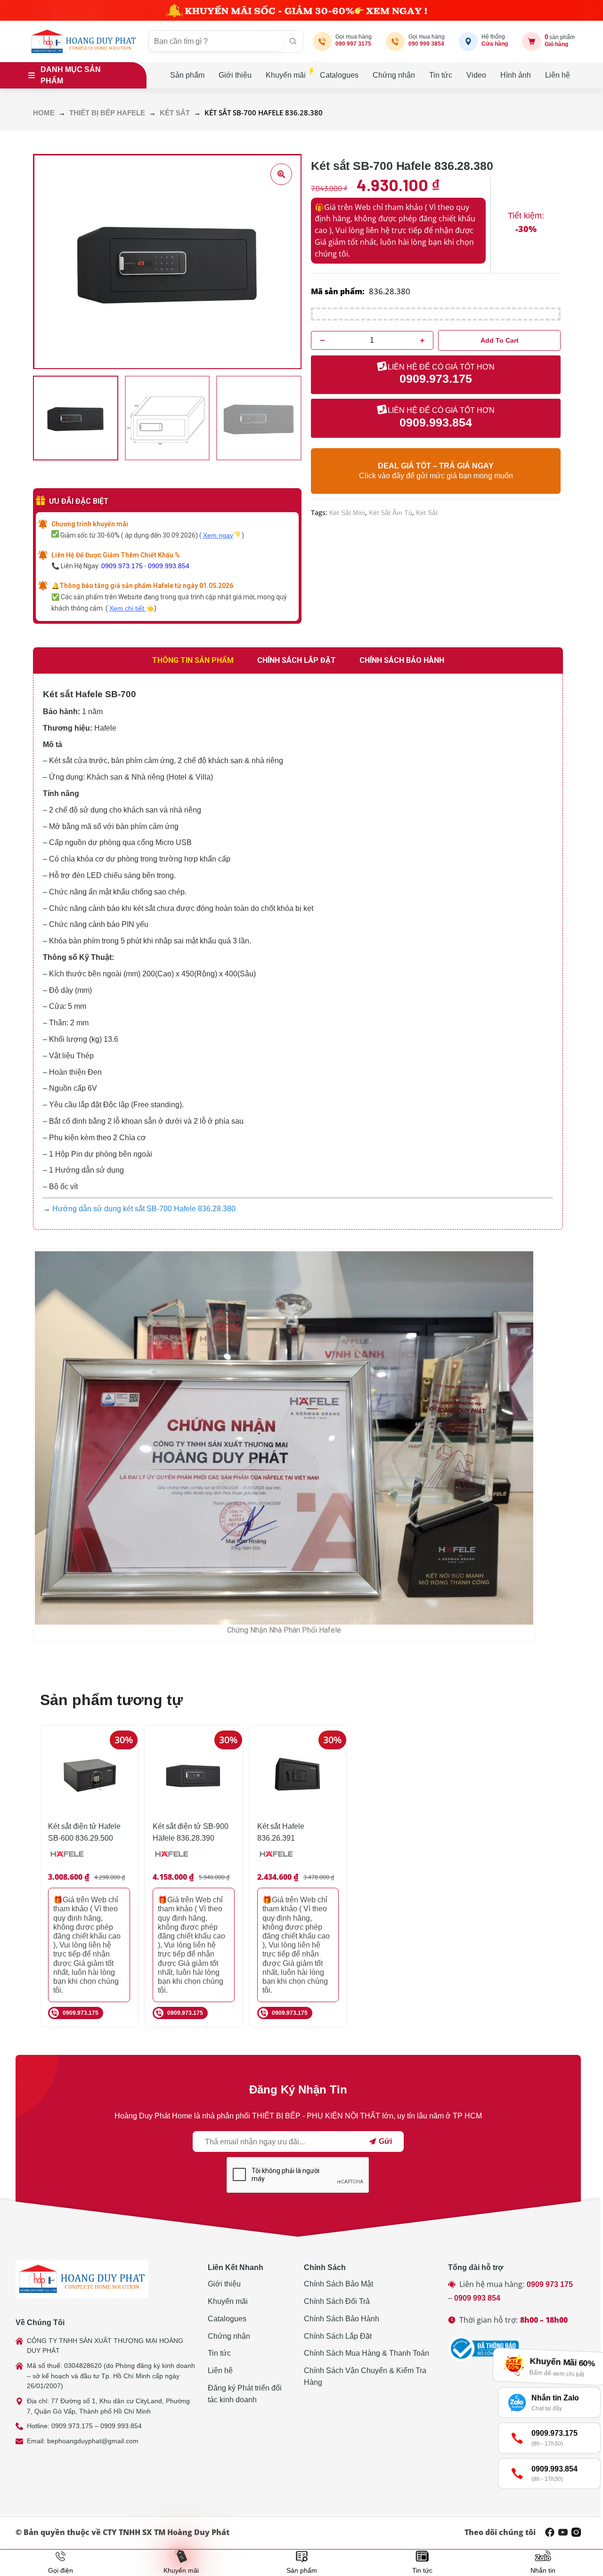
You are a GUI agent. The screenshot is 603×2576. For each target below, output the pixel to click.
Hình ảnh (516, 75)
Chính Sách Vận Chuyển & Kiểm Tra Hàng (365, 2376)
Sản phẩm (187, 75)
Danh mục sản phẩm (71, 75)
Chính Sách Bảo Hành (342, 2319)
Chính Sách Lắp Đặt (338, 2336)
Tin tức (441, 75)
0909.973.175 (122, 566)
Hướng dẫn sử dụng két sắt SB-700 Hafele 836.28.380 (144, 1209)
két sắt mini (347, 513)
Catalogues (339, 75)
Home (44, 113)
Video (476, 75)
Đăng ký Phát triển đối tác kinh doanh (245, 2394)
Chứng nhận (394, 75)
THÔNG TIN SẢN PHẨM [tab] (193, 660)
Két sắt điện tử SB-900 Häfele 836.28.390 (191, 1832)
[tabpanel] (298, 952)
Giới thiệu (235, 75)
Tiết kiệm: (526, 216)
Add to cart (500, 340)
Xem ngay (218, 535)
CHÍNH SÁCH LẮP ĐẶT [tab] (297, 660)
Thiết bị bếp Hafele (107, 113)
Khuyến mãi (286, 75)
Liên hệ (558, 75)
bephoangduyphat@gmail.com (93, 2441)
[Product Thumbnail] (281, 174)
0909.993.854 (169, 566)
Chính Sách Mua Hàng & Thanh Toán (367, 2353)
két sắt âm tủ (391, 513)
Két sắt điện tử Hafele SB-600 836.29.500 (84, 1832)
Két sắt (175, 113)
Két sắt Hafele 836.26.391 (281, 1832)
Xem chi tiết (128, 608)
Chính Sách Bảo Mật (338, 2284)
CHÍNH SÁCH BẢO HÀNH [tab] (402, 660)
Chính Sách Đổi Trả (337, 2301)
